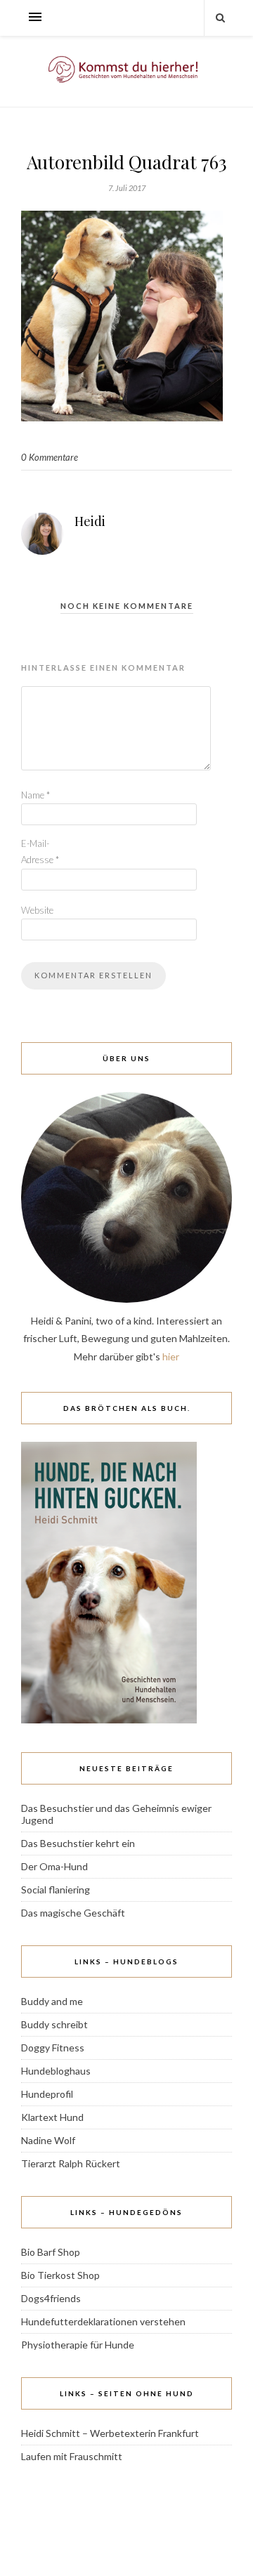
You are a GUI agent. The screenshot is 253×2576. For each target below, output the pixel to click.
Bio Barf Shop (51, 2252)
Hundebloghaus (56, 2071)
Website (37, 910)
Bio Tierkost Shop (60, 2275)
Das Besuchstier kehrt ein (78, 1843)
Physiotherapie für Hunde (78, 2345)
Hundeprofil (47, 2094)
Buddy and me (52, 2001)
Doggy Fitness (53, 2048)
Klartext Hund (52, 2117)
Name (35, 795)
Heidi (90, 521)
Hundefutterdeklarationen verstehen (103, 2321)
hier (171, 1356)
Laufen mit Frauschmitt (72, 2456)
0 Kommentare (50, 457)
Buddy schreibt (54, 2024)
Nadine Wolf (48, 2140)
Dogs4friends (51, 2298)
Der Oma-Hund (54, 1866)
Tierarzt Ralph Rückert (71, 2163)
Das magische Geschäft (73, 1913)
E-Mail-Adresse (40, 852)
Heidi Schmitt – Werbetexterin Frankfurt (110, 2433)
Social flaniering (56, 1890)
